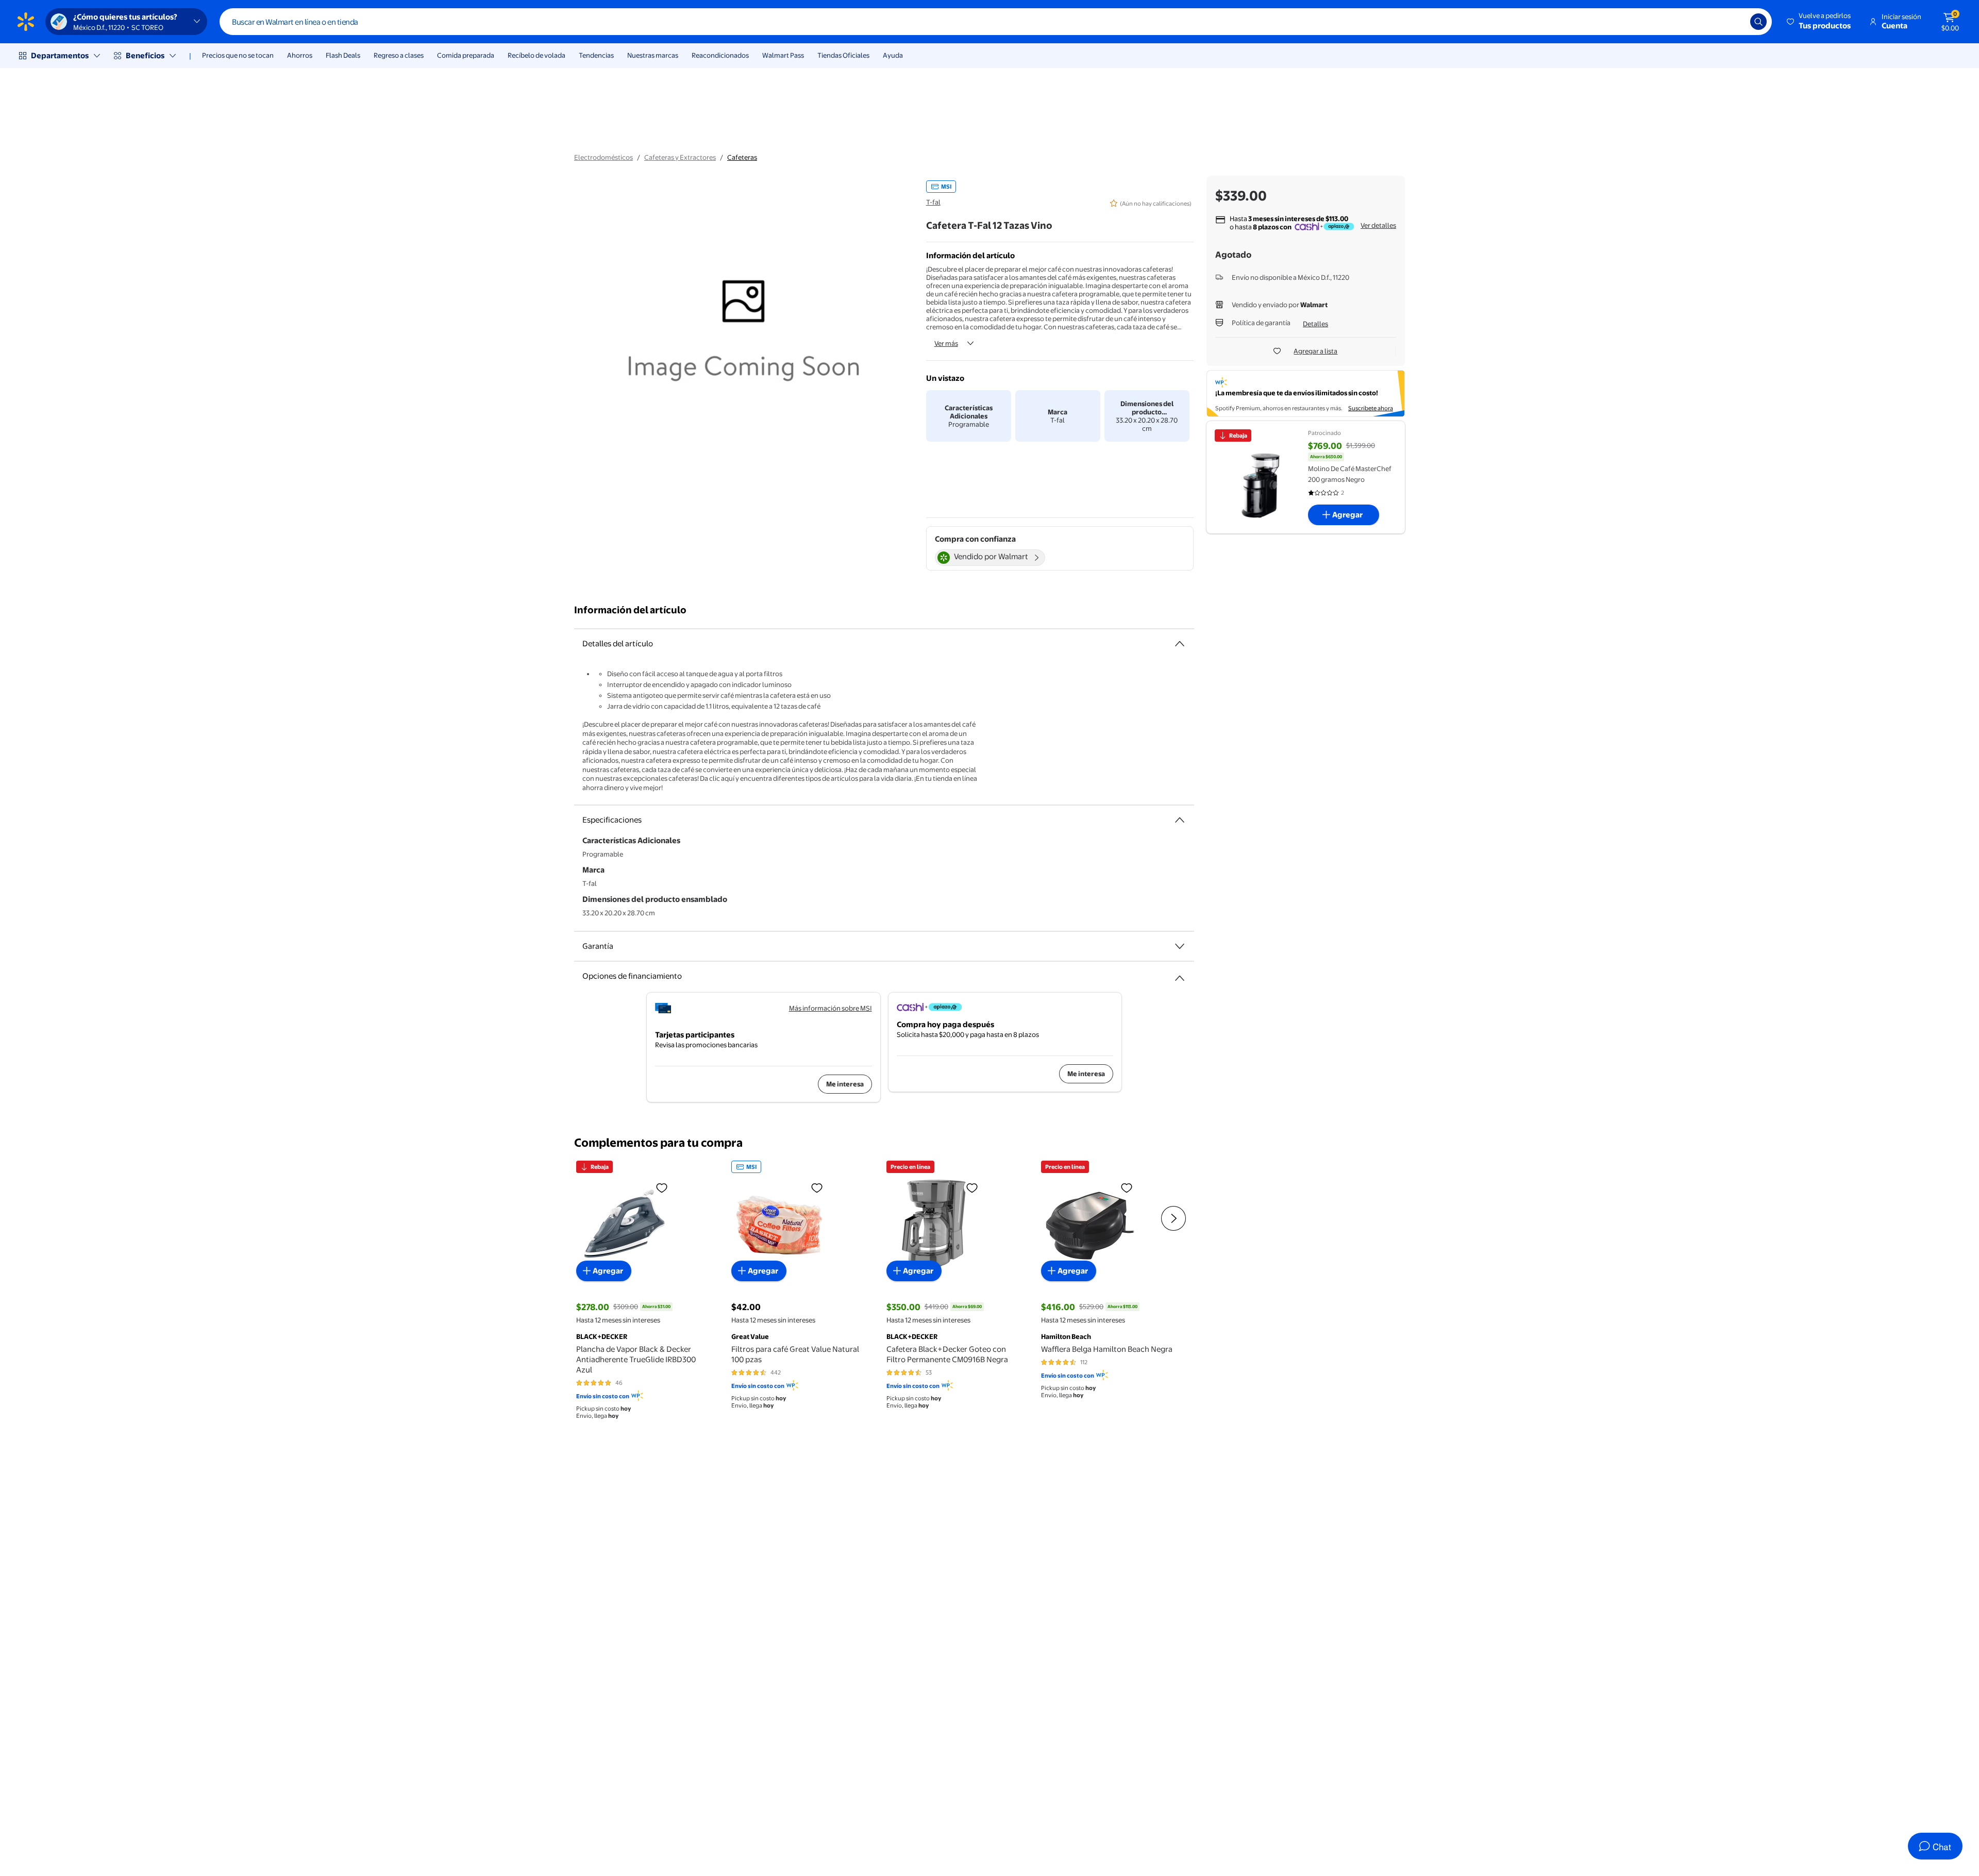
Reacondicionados (720, 55)
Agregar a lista (1315, 351)
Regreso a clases (399, 55)
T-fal (933, 202)
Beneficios (145, 55)
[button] (1819, 22)
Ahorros (300, 55)
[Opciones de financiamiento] (1180, 974)
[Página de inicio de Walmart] (26, 22)
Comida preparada (466, 55)
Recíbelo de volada (536, 55)
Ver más (946, 343)
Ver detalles (1378, 225)
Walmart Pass (783, 55)
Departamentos (60, 55)
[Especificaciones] (1180, 820)
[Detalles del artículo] (1180, 644)
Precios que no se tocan (238, 55)
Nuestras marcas (653, 55)
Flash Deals (343, 55)
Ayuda (893, 55)
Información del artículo (630, 610)
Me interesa (845, 1084)
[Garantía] (1180, 946)
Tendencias (596, 55)
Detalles (1315, 324)
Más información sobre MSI (831, 1008)
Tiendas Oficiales (843, 55)
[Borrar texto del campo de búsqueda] (1735, 22)
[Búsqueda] (1758, 22)
